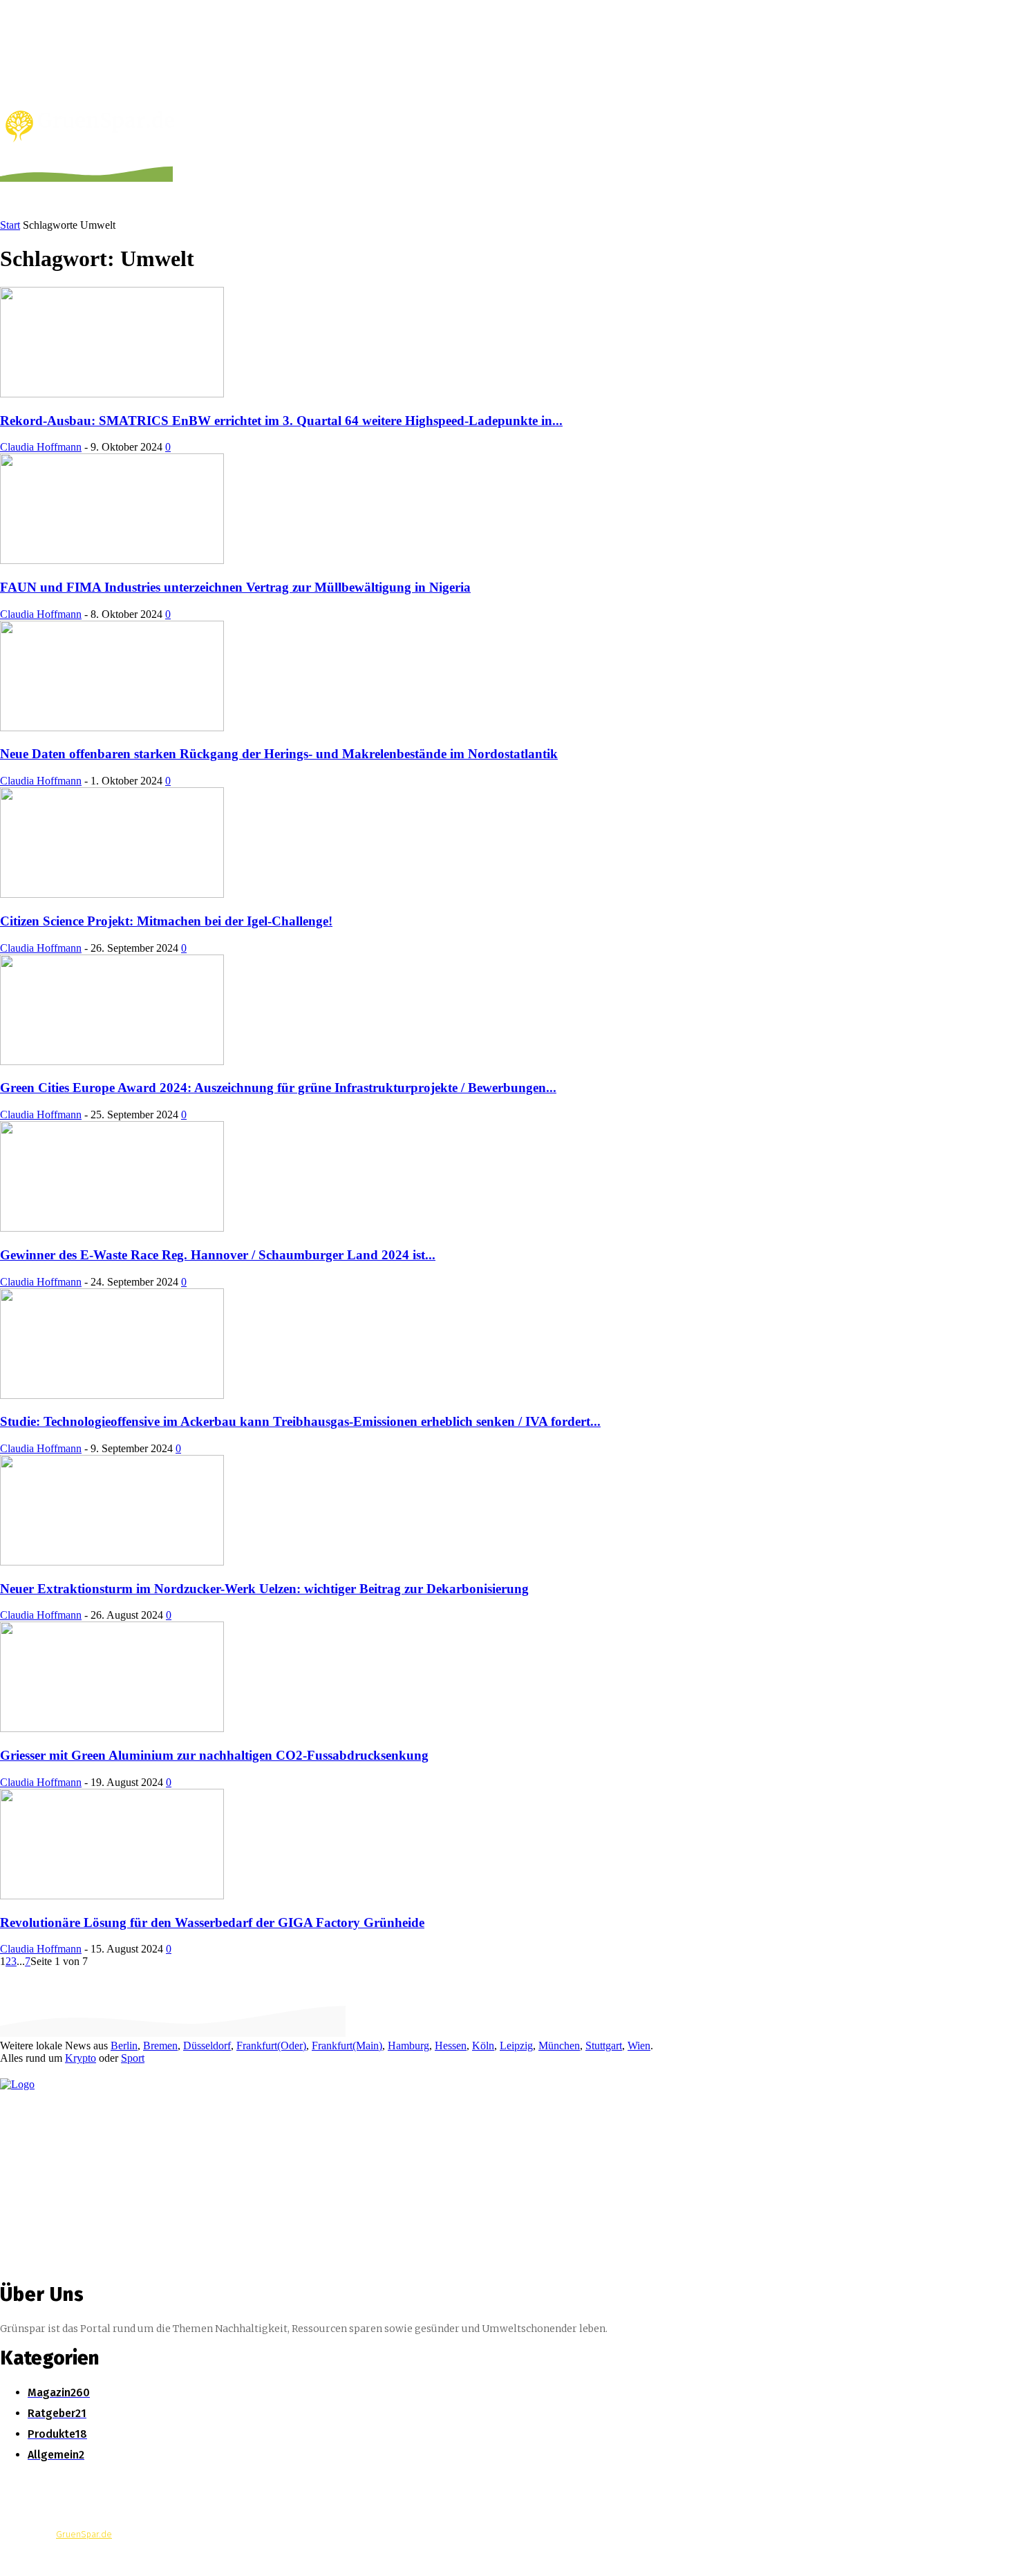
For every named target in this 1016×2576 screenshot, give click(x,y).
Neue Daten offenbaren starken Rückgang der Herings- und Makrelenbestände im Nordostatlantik (279, 754)
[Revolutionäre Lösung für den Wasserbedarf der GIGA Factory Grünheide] (112, 1896)
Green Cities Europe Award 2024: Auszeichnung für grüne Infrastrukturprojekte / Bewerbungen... (278, 1088)
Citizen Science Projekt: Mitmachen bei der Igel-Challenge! (166, 921)
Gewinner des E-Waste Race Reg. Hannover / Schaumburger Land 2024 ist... (218, 1255)
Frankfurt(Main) (347, 2046)
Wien (639, 2046)
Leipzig (516, 2046)
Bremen (160, 2046)
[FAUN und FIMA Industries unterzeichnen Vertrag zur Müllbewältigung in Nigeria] (112, 560)
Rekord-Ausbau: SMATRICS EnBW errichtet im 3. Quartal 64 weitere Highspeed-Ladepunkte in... (281, 421)
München (559, 2046)
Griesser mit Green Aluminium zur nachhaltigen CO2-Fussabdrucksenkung (214, 1755)
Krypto (81, 2058)
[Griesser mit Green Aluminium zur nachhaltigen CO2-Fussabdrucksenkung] (112, 1728)
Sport (133, 2058)
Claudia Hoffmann (41, 447)
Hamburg (408, 2046)
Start (10, 225)
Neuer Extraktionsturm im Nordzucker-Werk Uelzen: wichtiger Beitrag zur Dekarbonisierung (264, 1589)
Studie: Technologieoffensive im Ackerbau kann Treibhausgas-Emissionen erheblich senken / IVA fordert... (300, 1421)
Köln (483, 2046)
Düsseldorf (207, 2046)
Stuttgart (604, 2046)
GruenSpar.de (84, 2534)
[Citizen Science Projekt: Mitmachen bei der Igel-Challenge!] (112, 894)
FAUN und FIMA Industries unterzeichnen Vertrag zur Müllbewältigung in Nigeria (235, 587)
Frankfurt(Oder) (271, 2046)
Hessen (451, 2046)
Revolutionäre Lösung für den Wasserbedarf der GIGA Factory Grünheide (212, 1922)
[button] (997, 127)
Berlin (124, 2046)
